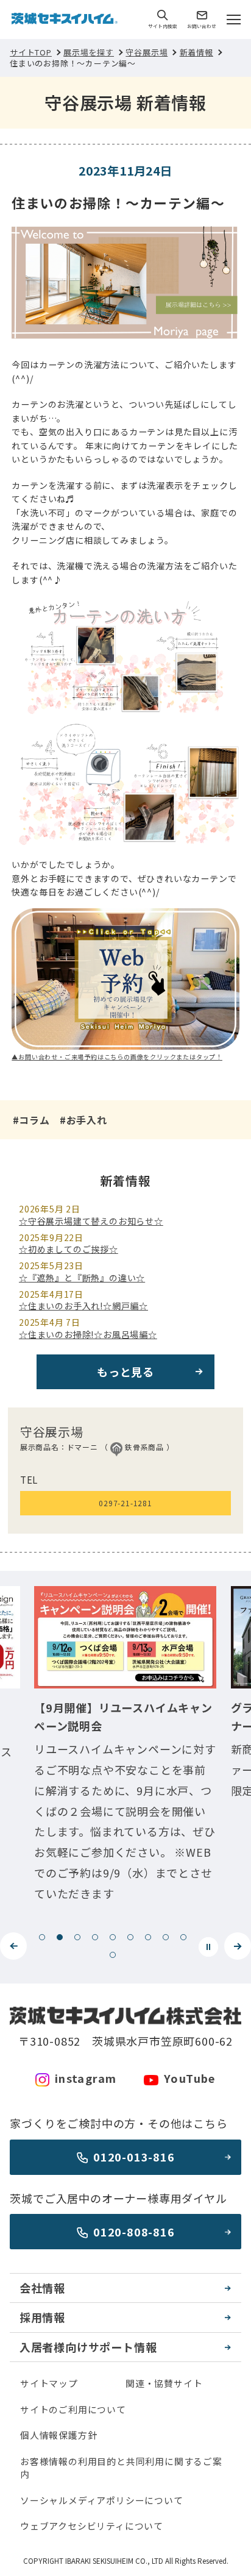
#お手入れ (83, 1120)
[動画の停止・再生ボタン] (208, 1947)
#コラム (31, 1120)
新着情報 (196, 52)
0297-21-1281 (125, 1503)
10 (113, 1955)
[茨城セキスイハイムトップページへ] (65, 20)
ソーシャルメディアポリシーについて (102, 2500)
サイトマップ (49, 2383)
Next (238, 1946)
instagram (86, 2078)
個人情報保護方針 (58, 2435)
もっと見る (125, 1372)
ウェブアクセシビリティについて (92, 2526)
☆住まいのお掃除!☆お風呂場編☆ (88, 1334)
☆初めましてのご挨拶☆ (69, 1249)
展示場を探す (89, 52)
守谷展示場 (147, 52)
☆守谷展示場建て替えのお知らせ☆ (91, 1221)
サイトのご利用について (73, 2409)
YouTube (190, 2078)
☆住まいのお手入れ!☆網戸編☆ (83, 1306)
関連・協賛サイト (164, 2383)
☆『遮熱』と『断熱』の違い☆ (82, 1278)
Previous (13, 1946)
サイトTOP (31, 52)
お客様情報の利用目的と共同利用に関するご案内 (121, 2467)
